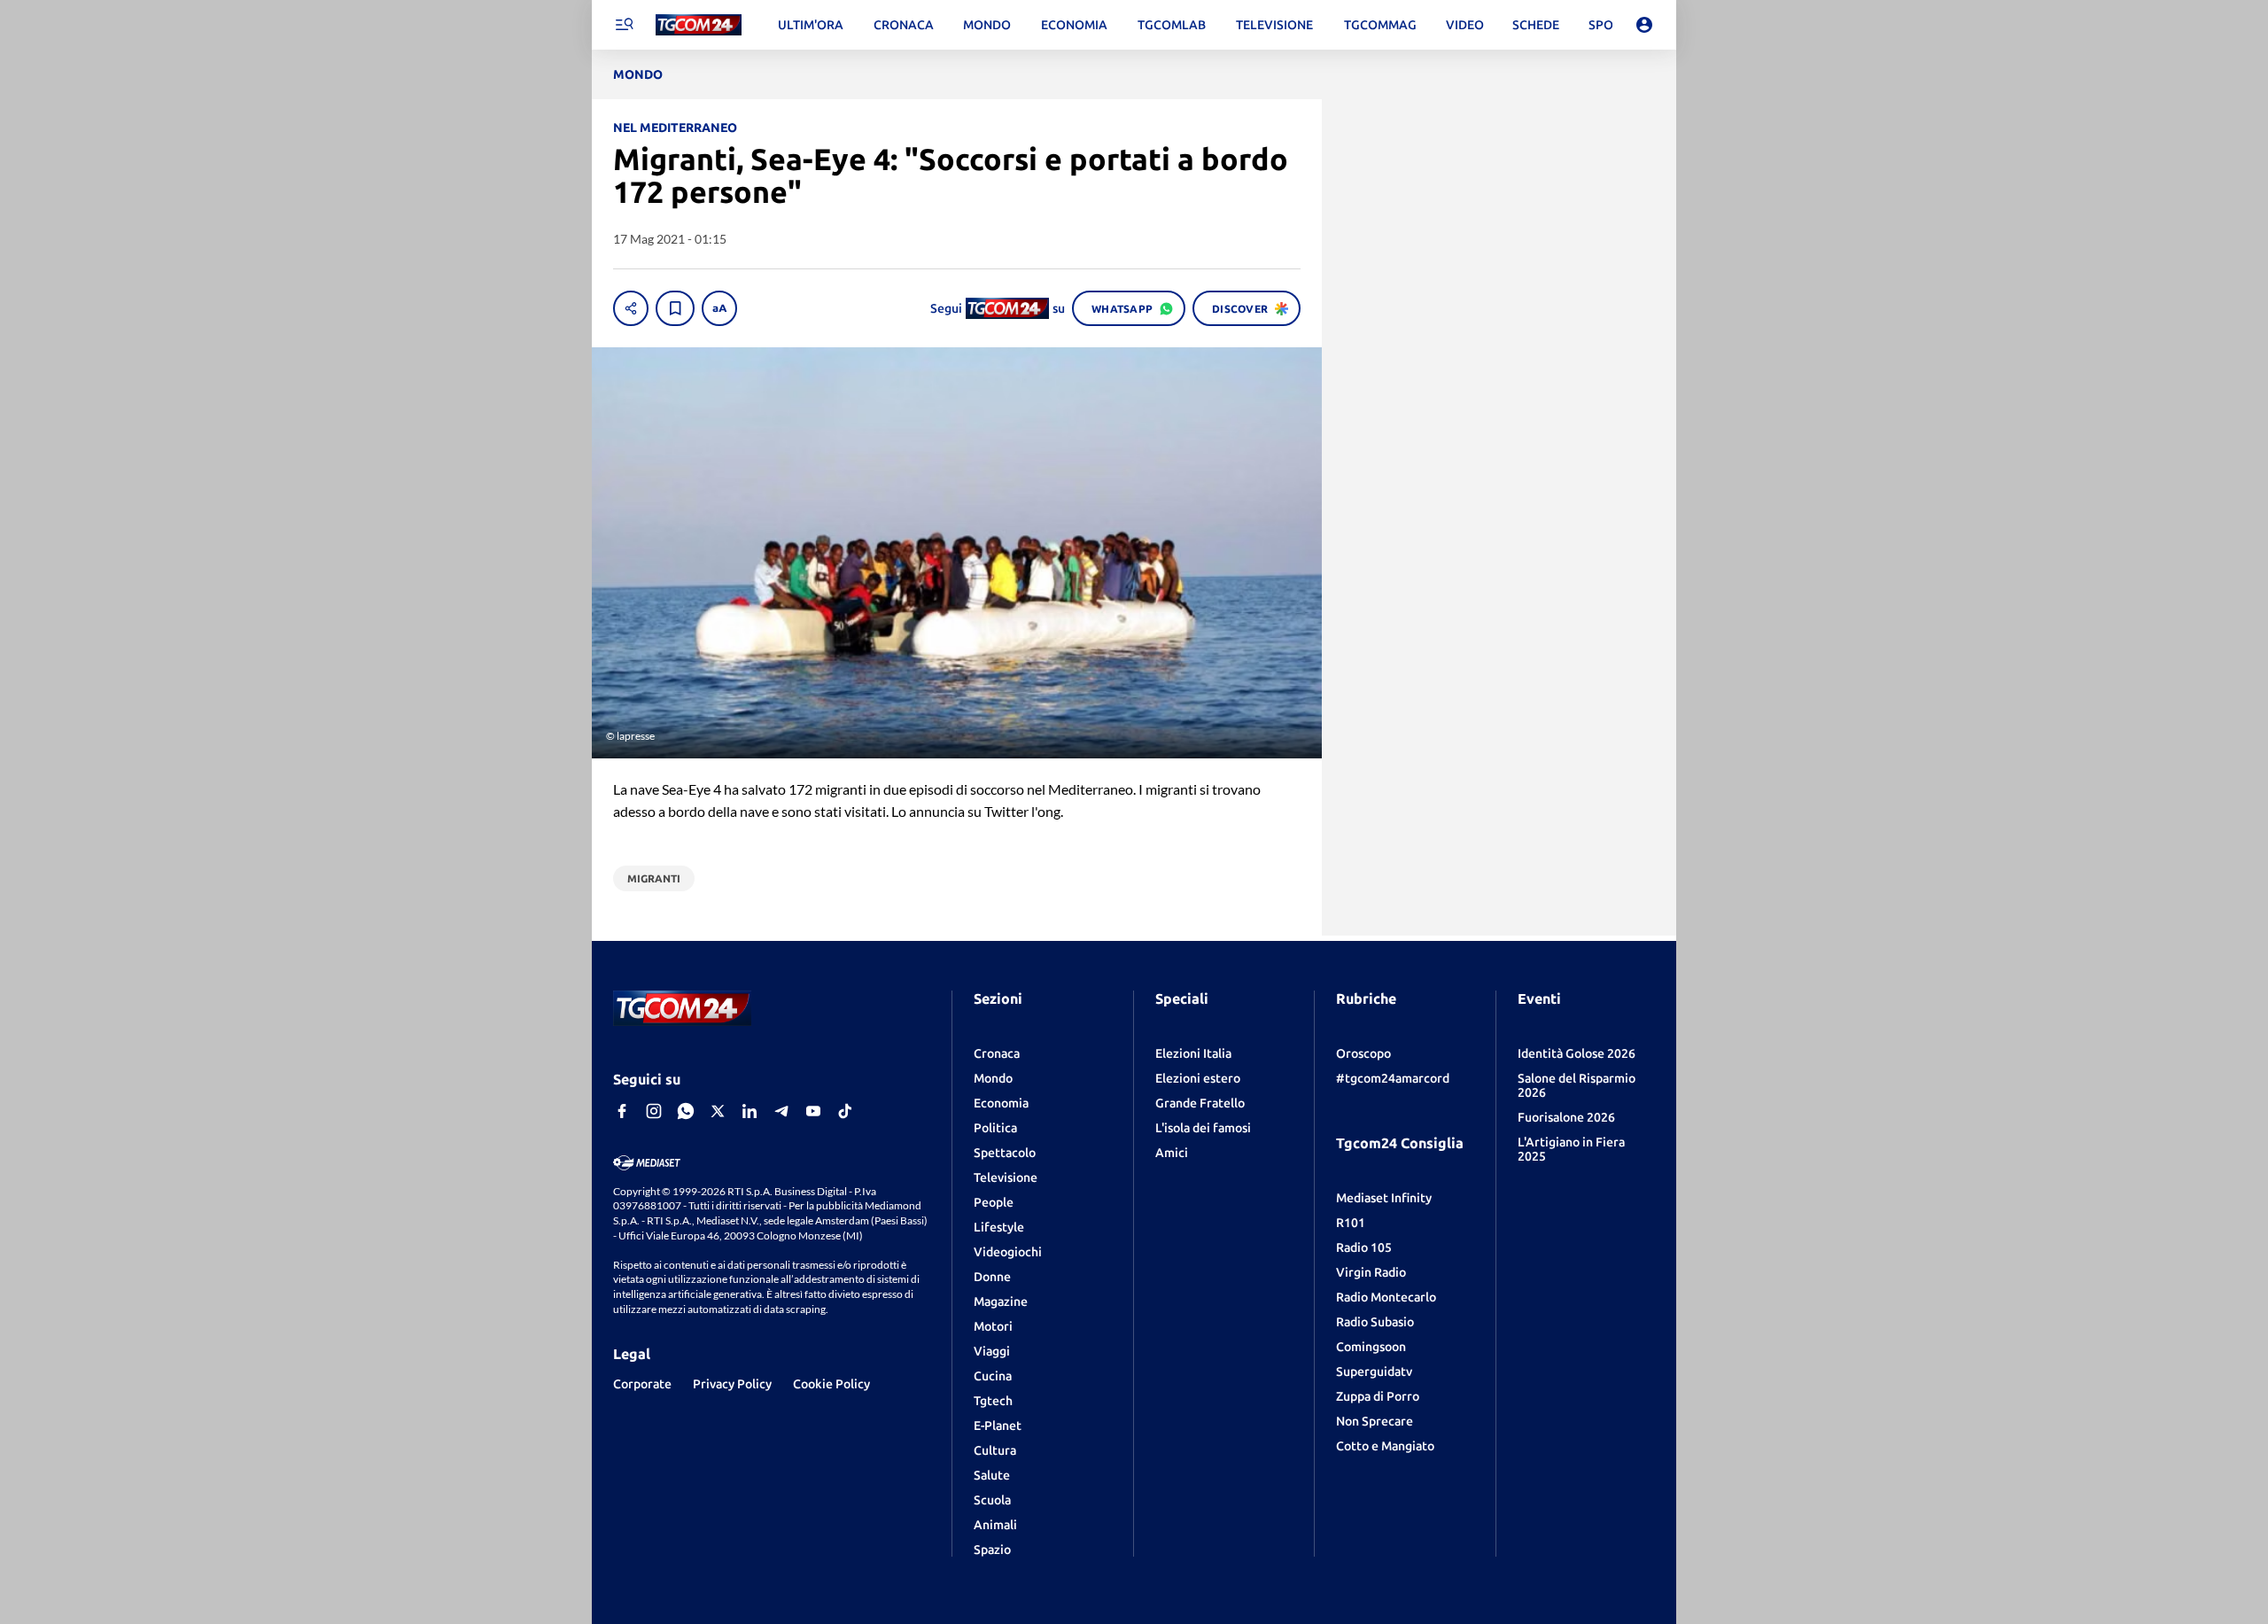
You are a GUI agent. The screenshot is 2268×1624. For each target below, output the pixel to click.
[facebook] (622, 1111)
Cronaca (997, 1053)
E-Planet (998, 1426)
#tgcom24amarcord (1393, 1078)
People (994, 1202)
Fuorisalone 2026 (1566, 1117)
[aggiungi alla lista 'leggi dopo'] (675, 308)
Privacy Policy (732, 1384)
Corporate (642, 1384)
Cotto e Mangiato (1385, 1446)
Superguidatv (1374, 1371)
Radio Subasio (1375, 1322)
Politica (995, 1128)
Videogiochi (1008, 1252)
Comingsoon (1371, 1347)
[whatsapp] (686, 1111)
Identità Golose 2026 (1577, 1053)
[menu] (624, 25)
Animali (995, 1525)
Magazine (1001, 1302)
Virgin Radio (1371, 1272)
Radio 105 (1364, 1247)
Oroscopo (1363, 1053)
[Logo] (699, 25)
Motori (993, 1326)
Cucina (993, 1376)
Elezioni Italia (1193, 1053)
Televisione (1006, 1177)
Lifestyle (999, 1227)
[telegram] (781, 1111)
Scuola (992, 1500)
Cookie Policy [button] (831, 1384)
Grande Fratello (1200, 1103)
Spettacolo (1005, 1153)
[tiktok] (845, 1111)
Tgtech (993, 1401)
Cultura (995, 1450)
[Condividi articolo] (631, 308)
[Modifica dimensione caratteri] (719, 308)
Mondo (993, 1078)
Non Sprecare (1375, 1421)
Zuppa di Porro (1378, 1396)
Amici (1172, 1153)
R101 (1351, 1223)
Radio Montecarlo (1386, 1297)
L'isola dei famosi (1203, 1128)
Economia (1001, 1103)
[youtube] (813, 1111)
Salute (992, 1475)
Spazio (992, 1550)
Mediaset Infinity (1384, 1198)
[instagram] (654, 1111)
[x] (718, 1111)
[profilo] (1644, 25)
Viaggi (992, 1351)
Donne (992, 1277)
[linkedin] (750, 1111)
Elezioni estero (1198, 1078)
